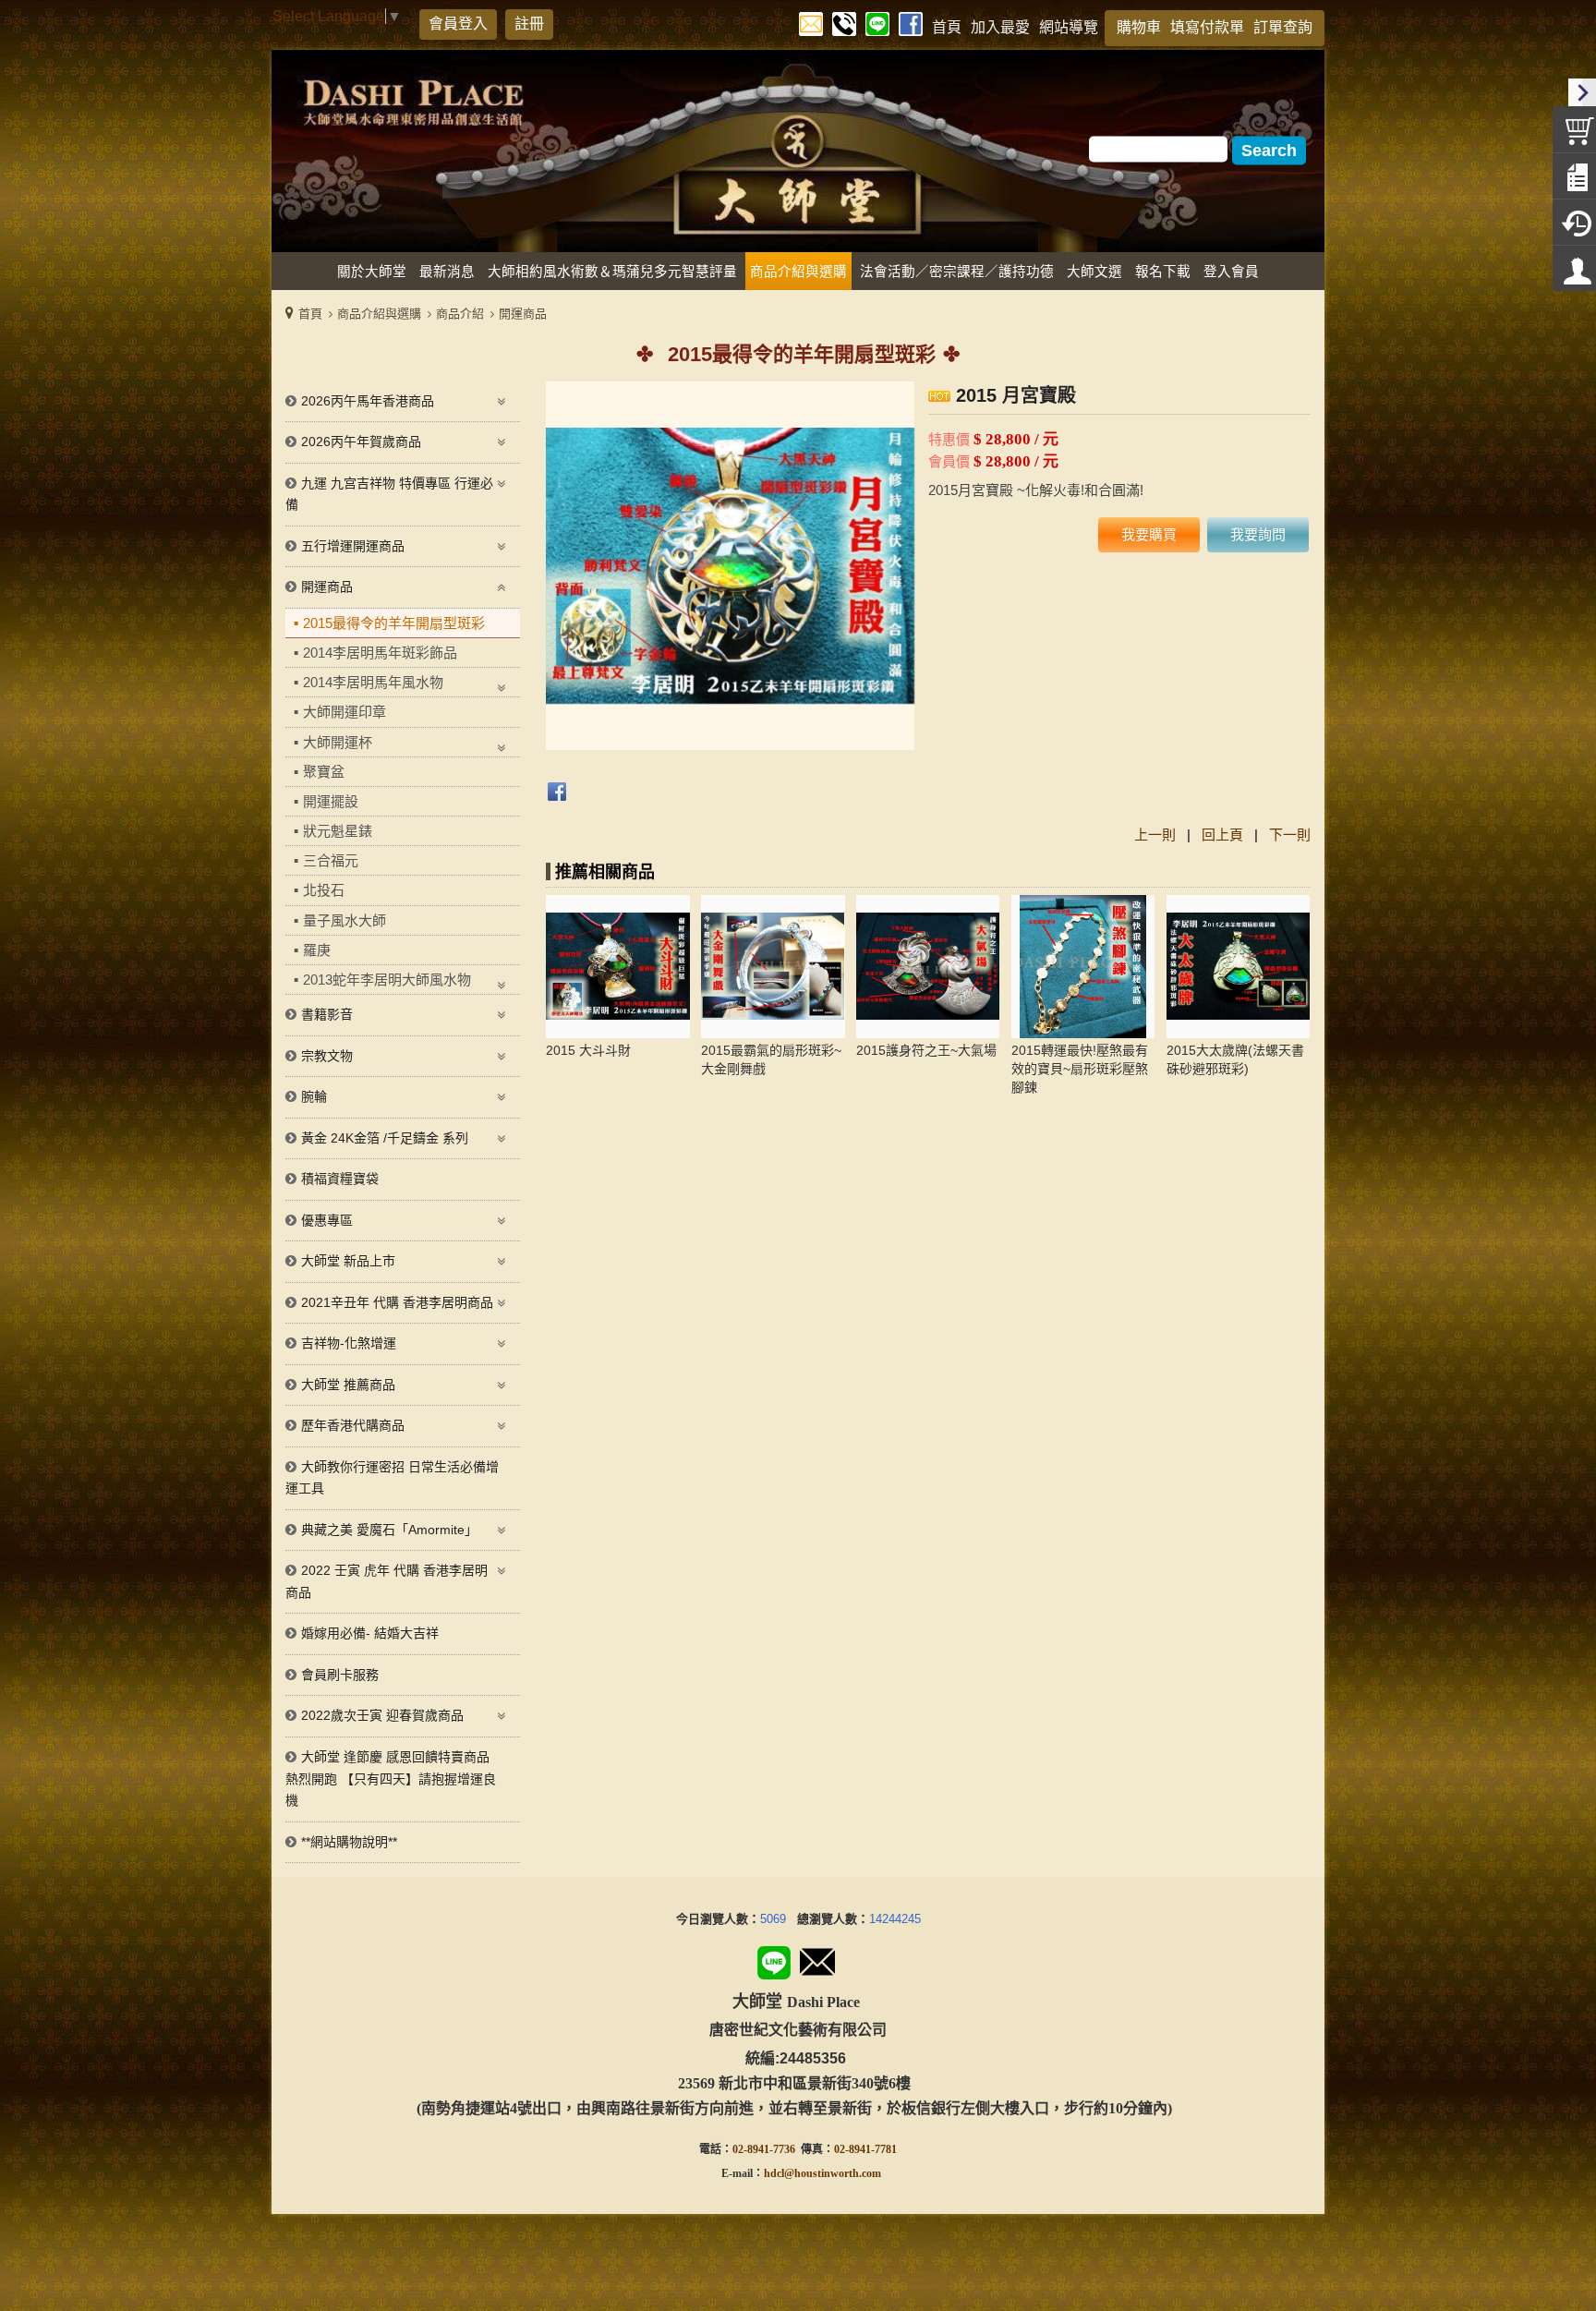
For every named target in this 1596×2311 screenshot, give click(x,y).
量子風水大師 (345, 920)
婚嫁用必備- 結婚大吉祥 (370, 1633)
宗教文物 (327, 1056)
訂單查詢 (1283, 27)
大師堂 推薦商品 (348, 1385)
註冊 (529, 24)
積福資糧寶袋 (340, 1179)
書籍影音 (327, 1014)
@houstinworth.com (833, 2173)
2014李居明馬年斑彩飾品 (380, 653)
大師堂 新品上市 (348, 1261)
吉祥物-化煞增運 (349, 1343)
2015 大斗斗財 (588, 1050)
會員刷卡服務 (340, 1675)
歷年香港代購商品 (353, 1425)
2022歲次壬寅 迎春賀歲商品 (382, 1715)
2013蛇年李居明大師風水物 (387, 980)
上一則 (1155, 835)
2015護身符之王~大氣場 (926, 1050)
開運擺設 (331, 801)
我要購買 (1149, 534)
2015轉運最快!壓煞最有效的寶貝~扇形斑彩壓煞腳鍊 (1080, 1069)
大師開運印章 (345, 712)
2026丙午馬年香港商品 (368, 401)
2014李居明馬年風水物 (373, 682)
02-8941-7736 (764, 2149)
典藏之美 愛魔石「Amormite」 (389, 1530)
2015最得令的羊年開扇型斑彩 (394, 623)
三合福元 (331, 860)
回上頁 (1222, 835)
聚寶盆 (324, 772)
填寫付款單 (1207, 27)
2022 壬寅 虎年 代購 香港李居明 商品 (387, 1581)
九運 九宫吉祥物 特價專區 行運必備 (389, 494)
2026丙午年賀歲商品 (361, 442)
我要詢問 (1258, 534)
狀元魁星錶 (338, 831)
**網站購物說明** (349, 1842)
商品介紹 (460, 314)
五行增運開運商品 (353, 546)
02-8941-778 (863, 2149)
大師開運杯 (338, 742)
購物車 (1139, 27)
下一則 (1290, 835)
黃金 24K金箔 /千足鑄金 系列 (385, 1138)
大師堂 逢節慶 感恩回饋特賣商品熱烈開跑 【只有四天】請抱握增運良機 (391, 1779)
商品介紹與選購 (379, 314)
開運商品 (523, 314)
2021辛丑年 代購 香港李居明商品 (397, 1302)
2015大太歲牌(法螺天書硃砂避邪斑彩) (1235, 1059)
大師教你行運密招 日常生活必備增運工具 (392, 1478)
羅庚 (317, 950)
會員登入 (458, 24)
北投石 (324, 890)
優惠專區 (327, 1220)
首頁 (310, 314)
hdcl (774, 2173)
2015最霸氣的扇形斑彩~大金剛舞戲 (771, 1059)
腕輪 (314, 1096)
